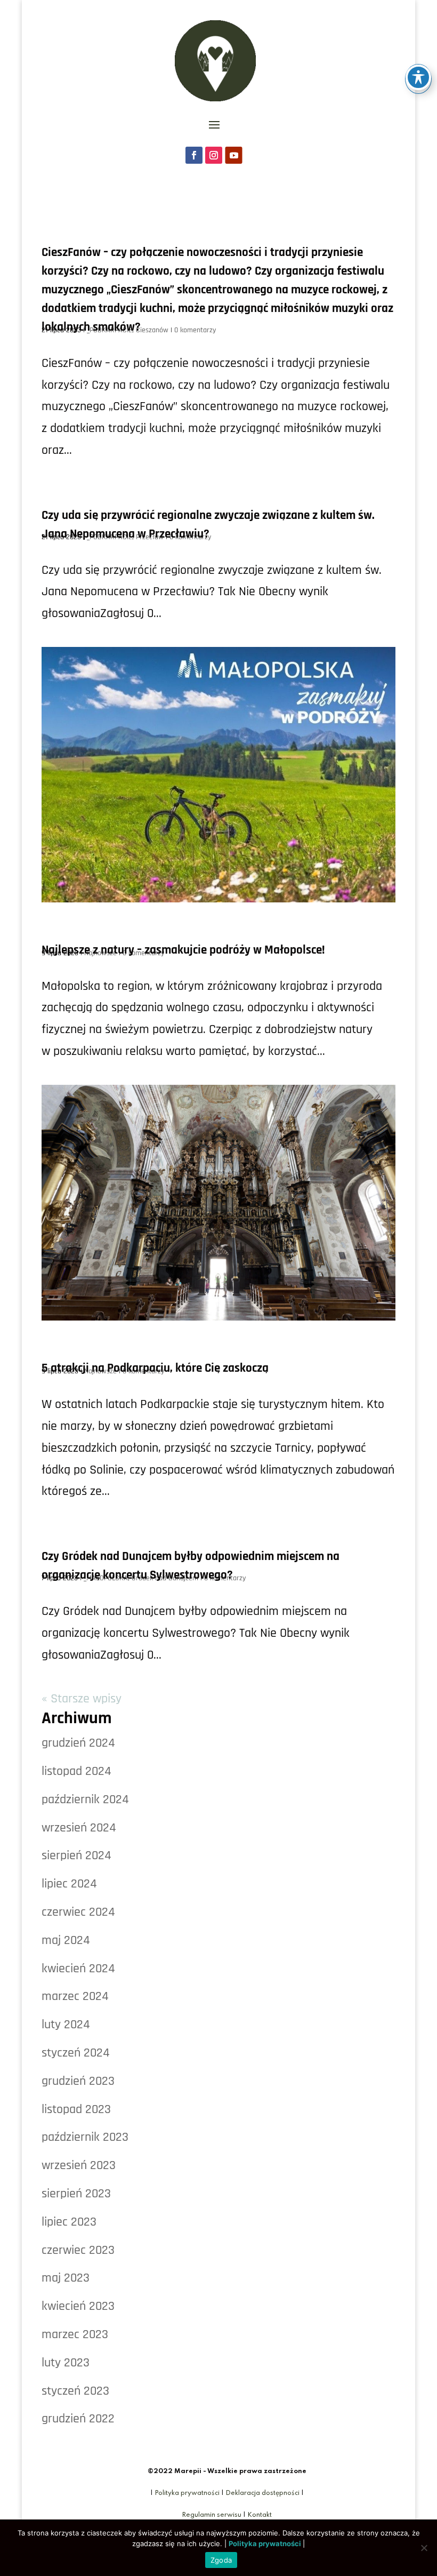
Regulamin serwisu (212, 2515)
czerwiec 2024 (78, 1912)
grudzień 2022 (78, 2419)
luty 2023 (66, 2363)
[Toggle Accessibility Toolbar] (418, 77)
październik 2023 (85, 2137)
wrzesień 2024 (79, 1828)
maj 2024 (66, 1940)
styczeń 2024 (76, 2053)
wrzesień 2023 (79, 2165)
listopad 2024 (76, 1771)
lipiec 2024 (69, 1884)
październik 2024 (85, 1799)
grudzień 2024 (78, 1743)
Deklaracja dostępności (262, 2493)
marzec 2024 (75, 1996)
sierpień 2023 (76, 2194)
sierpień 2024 (76, 1855)
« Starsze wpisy (82, 1699)
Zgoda (221, 2560)
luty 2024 (66, 2025)
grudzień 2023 (78, 2081)
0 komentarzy (195, 330)
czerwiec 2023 (78, 2250)
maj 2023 (66, 2278)
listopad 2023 (76, 2109)
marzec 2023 (75, 2334)
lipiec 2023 (69, 2222)
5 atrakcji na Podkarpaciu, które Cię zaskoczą (155, 1368)
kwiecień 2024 (78, 1969)
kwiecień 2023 (78, 2306)
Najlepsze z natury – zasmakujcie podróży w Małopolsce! (183, 950)
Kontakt (260, 2515)
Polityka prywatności (187, 2493)
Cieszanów (152, 330)
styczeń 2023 (75, 2391)
